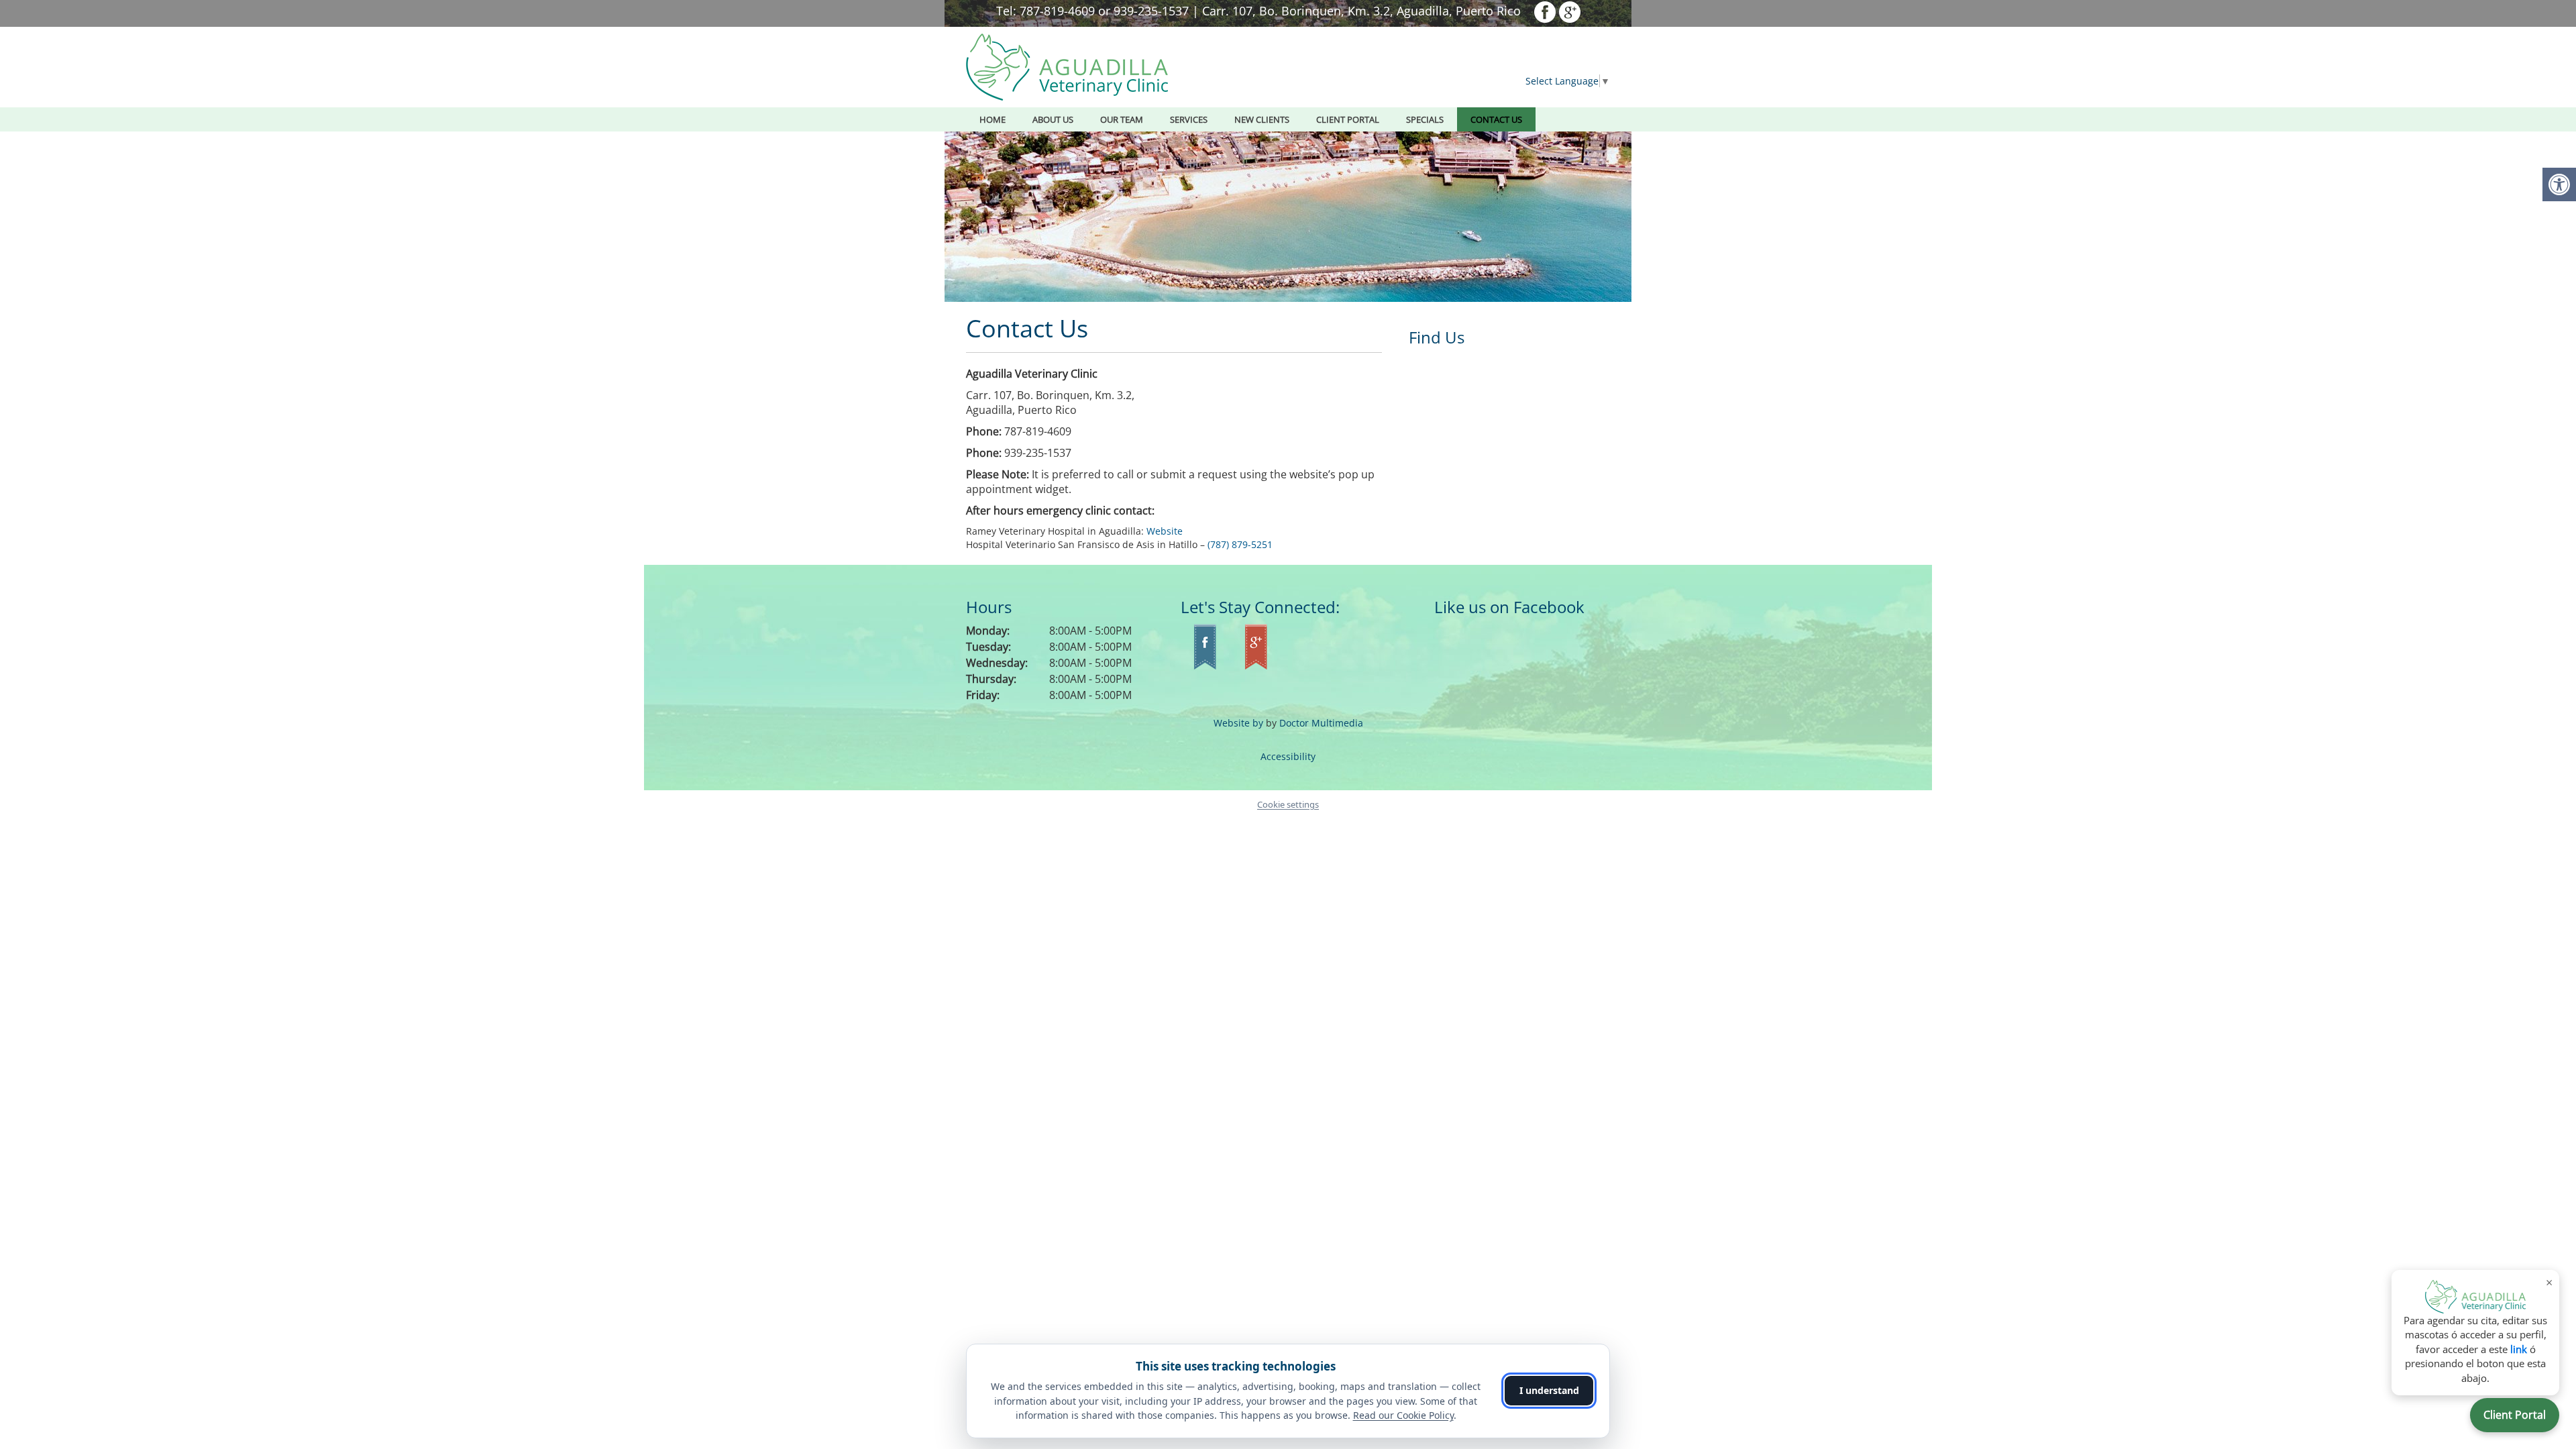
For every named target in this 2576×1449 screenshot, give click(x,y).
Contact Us (1496, 119)
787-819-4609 (1057, 11)
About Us (1053, 119)
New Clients (1262, 119)
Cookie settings (1288, 804)
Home (992, 119)
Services (1189, 119)
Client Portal (2515, 1415)
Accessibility (1288, 756)
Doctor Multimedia (1321, 723)
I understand (1549, 1390)
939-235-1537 (1151, 11)
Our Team (1122, 119)
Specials (1425, 119)
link (2519, 1349)
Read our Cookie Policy (1403, 1415)
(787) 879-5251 (1240, 544)
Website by (1238, 723)
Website (1165, 531)
